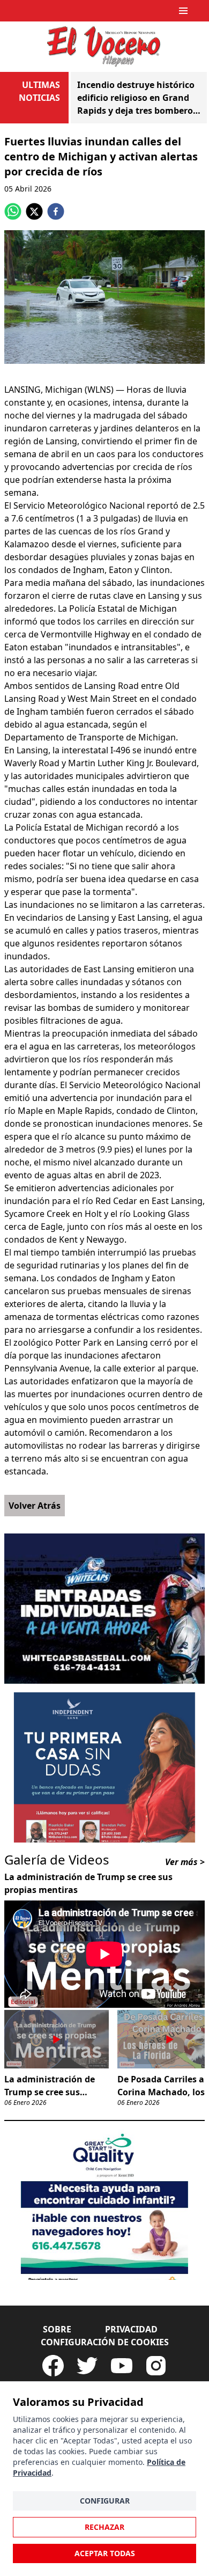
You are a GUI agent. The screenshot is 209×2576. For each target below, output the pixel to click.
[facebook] (56, 211)
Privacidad (131, 2329)
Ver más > (185, 1862)
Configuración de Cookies (105, 2342)
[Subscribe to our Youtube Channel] (122, 2366)
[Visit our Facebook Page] (53, 2366)
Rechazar (104, 2527)
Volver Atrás (35, 1506)
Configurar (105, 2501)
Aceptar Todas (105, 2553)
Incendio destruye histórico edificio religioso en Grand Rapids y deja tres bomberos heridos (137, 98)
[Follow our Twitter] (87, 2366)
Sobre (57, 2329)
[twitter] (34, 211)
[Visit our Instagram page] (156, 2366)
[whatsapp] (13, 211)
